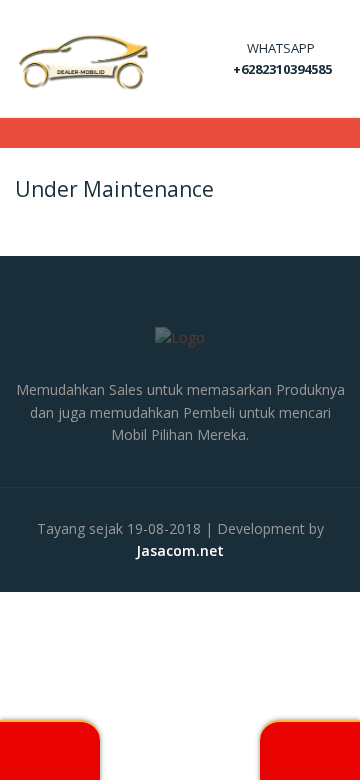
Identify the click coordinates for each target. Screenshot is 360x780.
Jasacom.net (180, 550)
